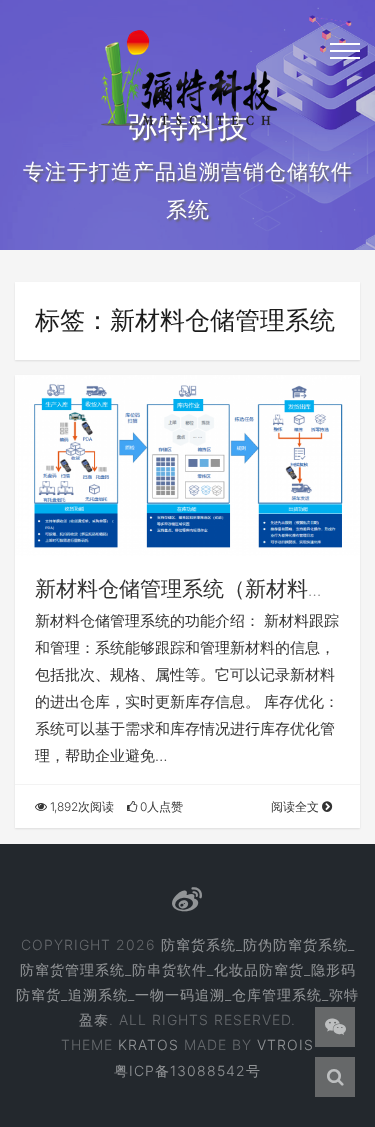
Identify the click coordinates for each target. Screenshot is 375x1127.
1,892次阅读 (80, 806)
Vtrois (285, 1044)
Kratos (148, 1044)
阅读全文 (296, 806)
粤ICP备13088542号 (187, 1070)
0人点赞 (160, 806)
